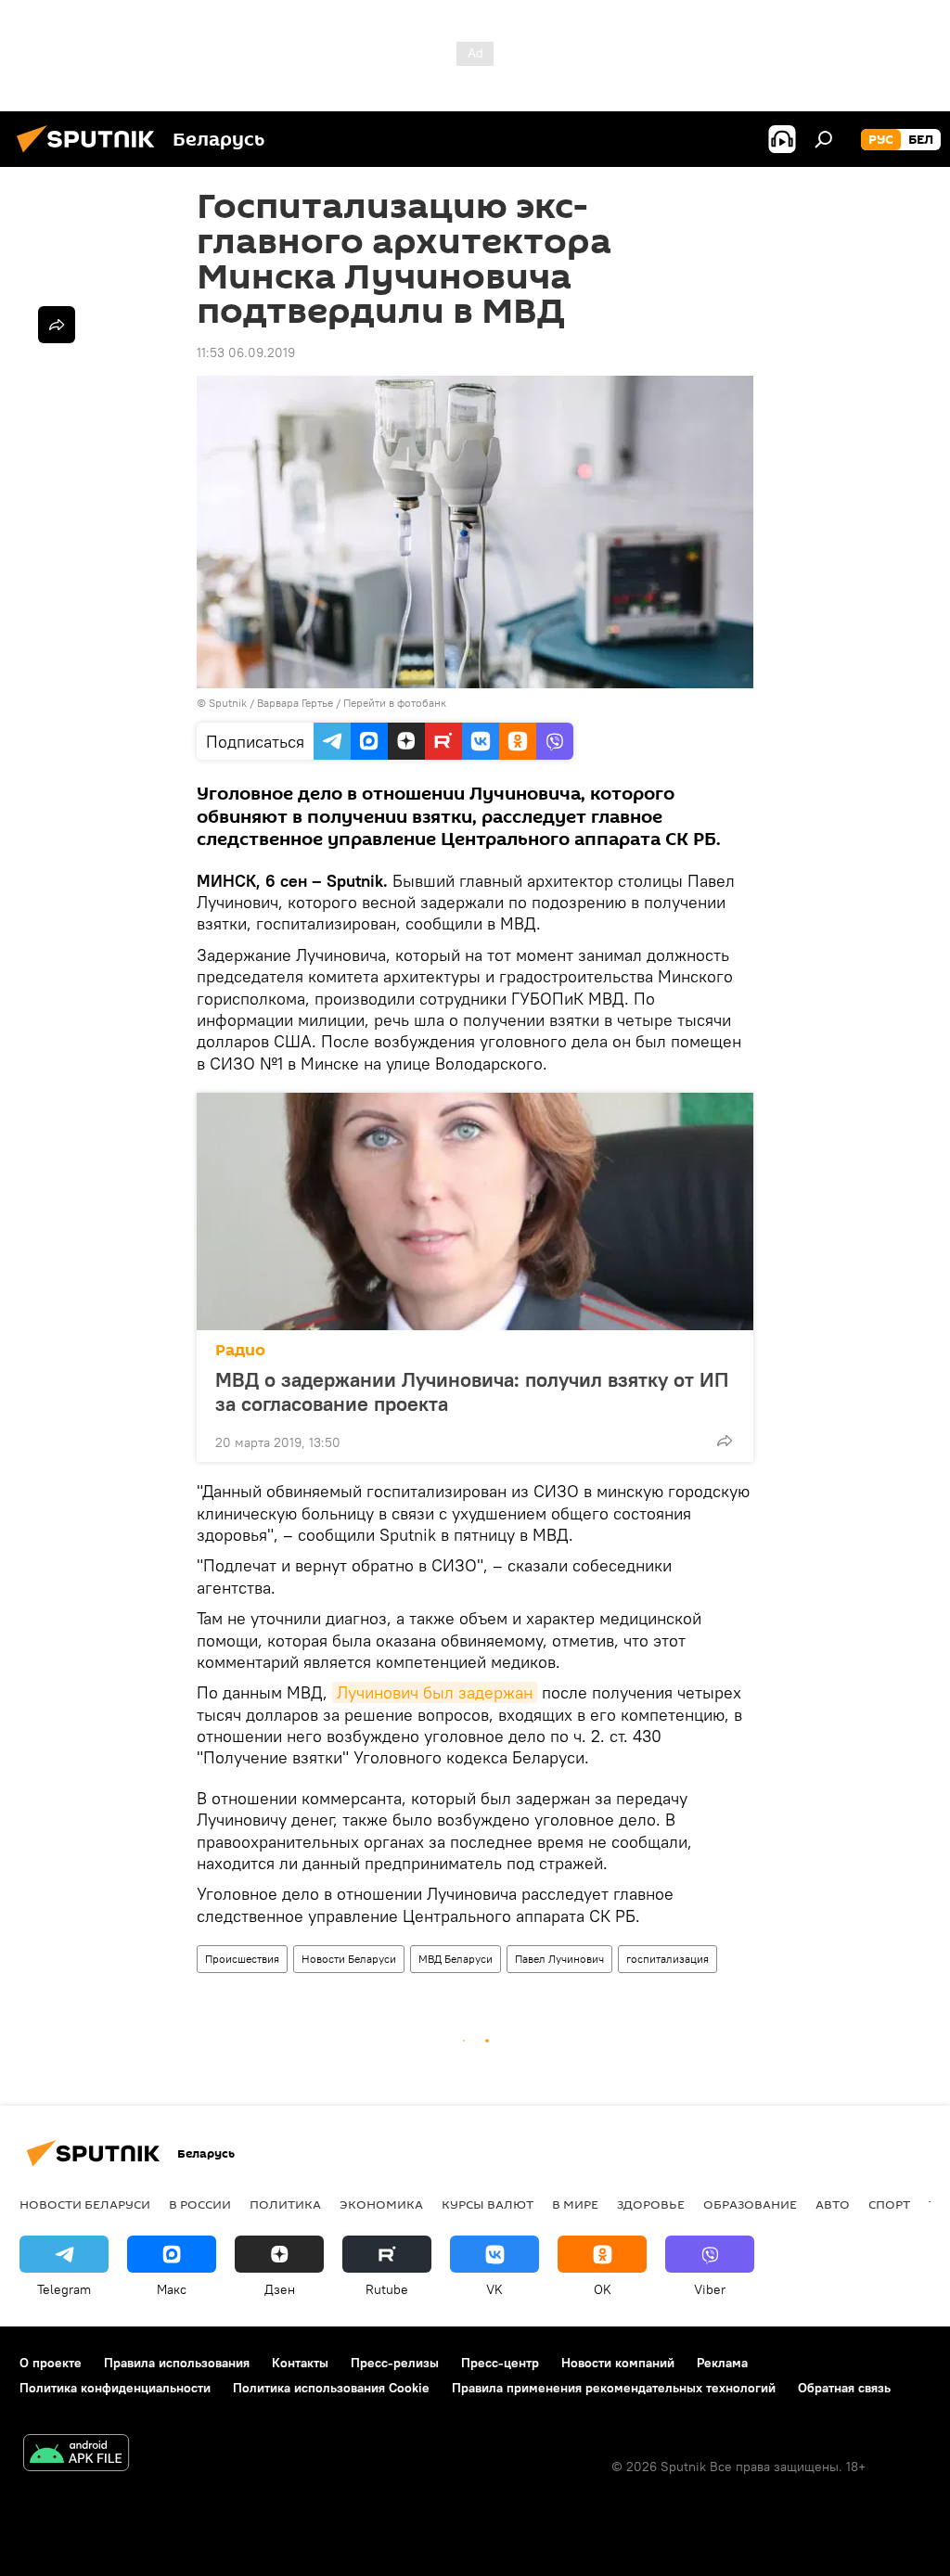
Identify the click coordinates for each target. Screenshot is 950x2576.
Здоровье (651, 2204)
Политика (285, 2204)
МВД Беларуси (456, 1959)
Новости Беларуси (349, 1959)
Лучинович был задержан (435, 1692)
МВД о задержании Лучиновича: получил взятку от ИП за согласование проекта (472, 1391)
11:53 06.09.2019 (246, 352)
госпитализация (668, 1959)
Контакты (300, 2363)
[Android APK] (76, 2455)
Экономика (381, 2204)
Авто (833, 2204)
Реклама (722, 2363)
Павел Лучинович (559, 1959)
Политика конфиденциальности (115, 2388)
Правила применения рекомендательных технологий (614, 2388)
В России (200, 2204)
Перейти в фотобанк (395, 703)
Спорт (889, 2204)
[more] (725, 1441)
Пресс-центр (500, 2363)
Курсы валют (488, 2204)
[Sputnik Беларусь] (91, 155)
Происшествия (242, 1959)
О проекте (51, 2363)
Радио (240, 1350)
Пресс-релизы (395, 2363)
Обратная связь (844, 2388)
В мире (575, 2204)
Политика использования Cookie (331, 2388)
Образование (750, 2204)
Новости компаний (618, 2363)
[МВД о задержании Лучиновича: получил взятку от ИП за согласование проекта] (475, 1211)
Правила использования (177, 2363)
